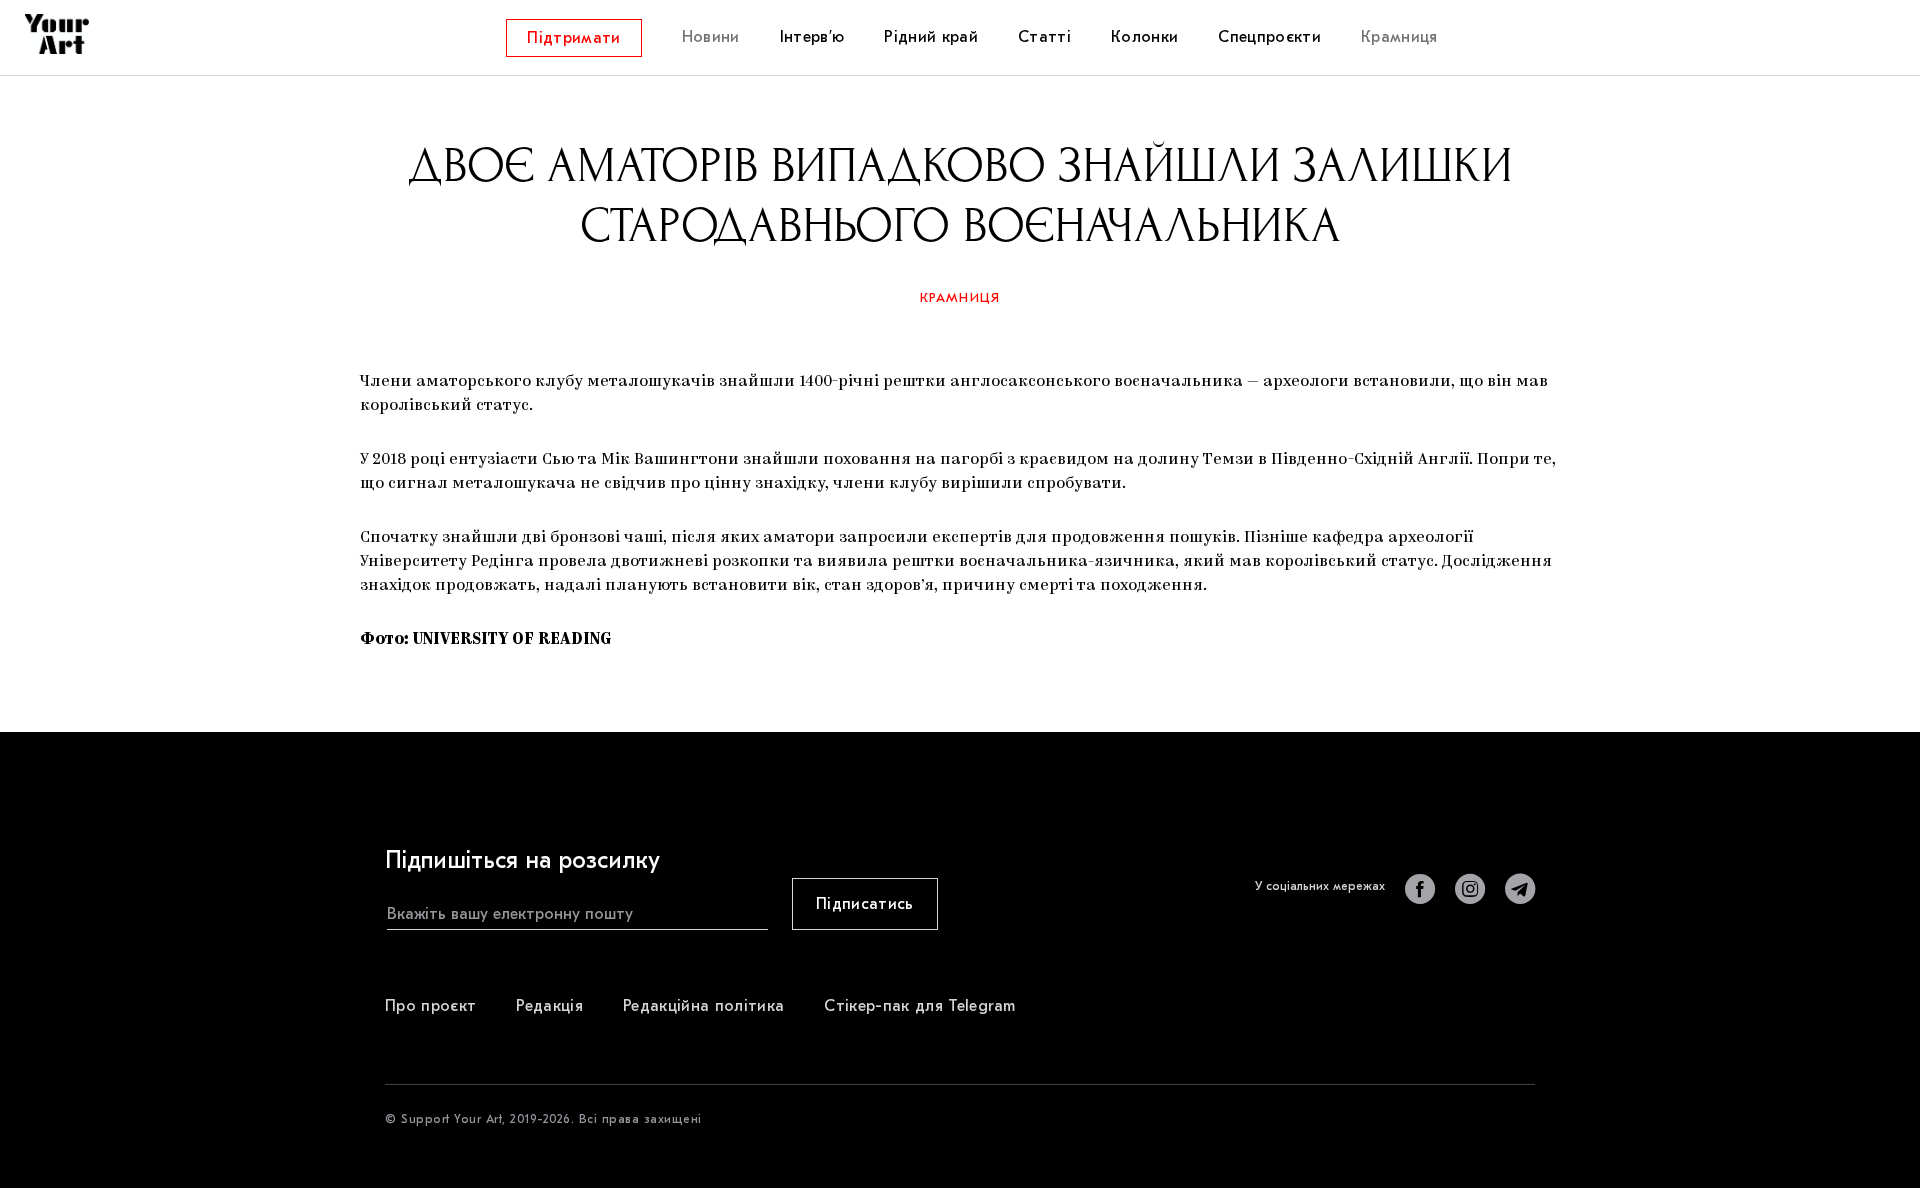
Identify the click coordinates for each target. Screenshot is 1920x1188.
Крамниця (960, 297)
